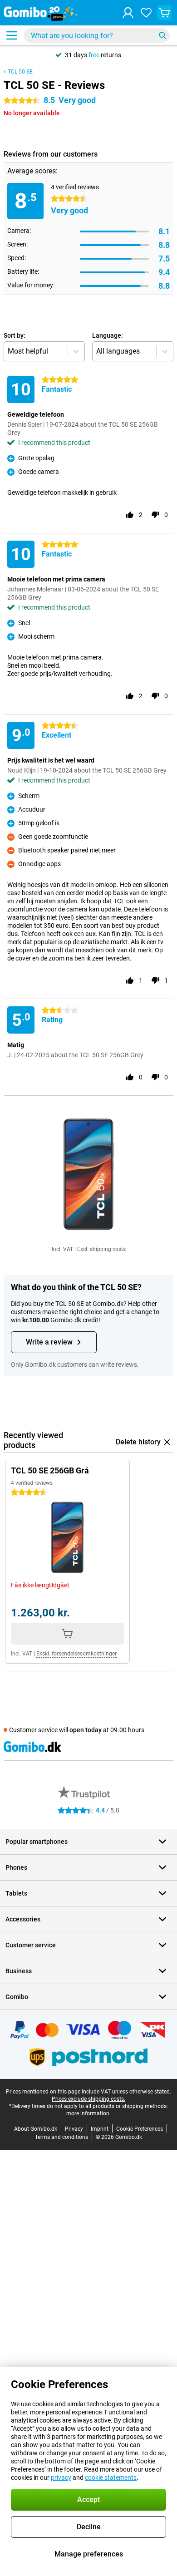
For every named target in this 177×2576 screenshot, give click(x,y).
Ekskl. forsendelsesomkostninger (76, 1654)
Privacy (74, 2129)
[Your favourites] (146, 13)
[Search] (162, 35)
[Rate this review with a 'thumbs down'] (155, 515)
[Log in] (128, 13)
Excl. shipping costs (101, 1249)
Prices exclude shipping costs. (88, 2099)
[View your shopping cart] (164, 13)
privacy (61, 2477)
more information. (88, 2113)
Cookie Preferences (140, 2129)
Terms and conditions (61, 2137)
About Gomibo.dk (36, 2129)
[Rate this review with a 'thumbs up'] (130, 515)
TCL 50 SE (20, 72)
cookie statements (111, 2477)
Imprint (100, 2129)
